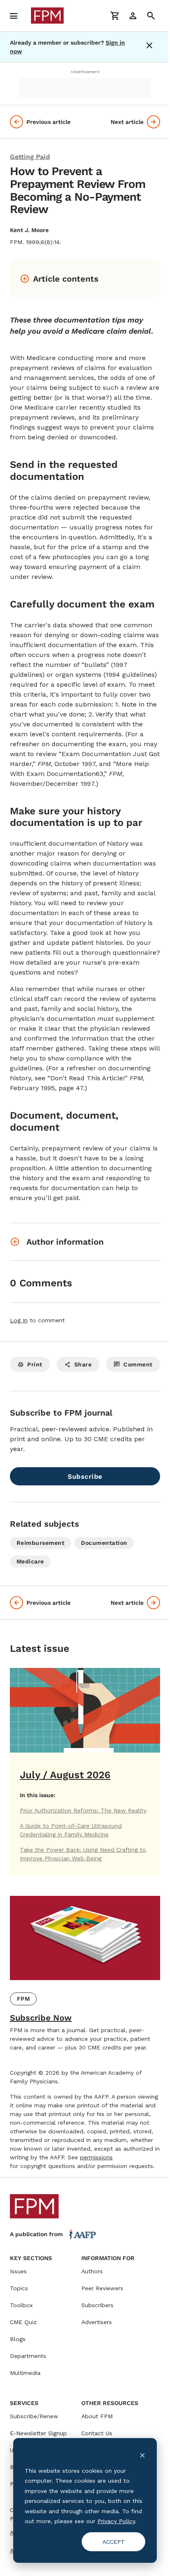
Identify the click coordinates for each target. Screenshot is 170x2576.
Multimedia (25, 2373)
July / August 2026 (65, 1775)
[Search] (151, 16)
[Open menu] (14, 16)
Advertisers (97, 2322)
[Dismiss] (151, 47)
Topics (19, 2288)
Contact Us (97, 2433)
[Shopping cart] (115, 16)
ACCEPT (114, 2542)
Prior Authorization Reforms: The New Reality (83, 1810)
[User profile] (133, 16)
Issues (18, 2271)
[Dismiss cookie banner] (142, 2455)
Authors (92, 2271)
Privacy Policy (116, 2521)
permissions (96, 2157)
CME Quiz (23, 2322)
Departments (28, 2356)
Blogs (18, 2339)
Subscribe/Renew (34, 2416)
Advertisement (85, 72)
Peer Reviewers (102, 2288)
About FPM (97, 2416)
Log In (19, 1320)
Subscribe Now (41, 2018)
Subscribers (97, 2305)
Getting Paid (30, 157)
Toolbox (21, 2305)
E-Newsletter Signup (38, 2433)
